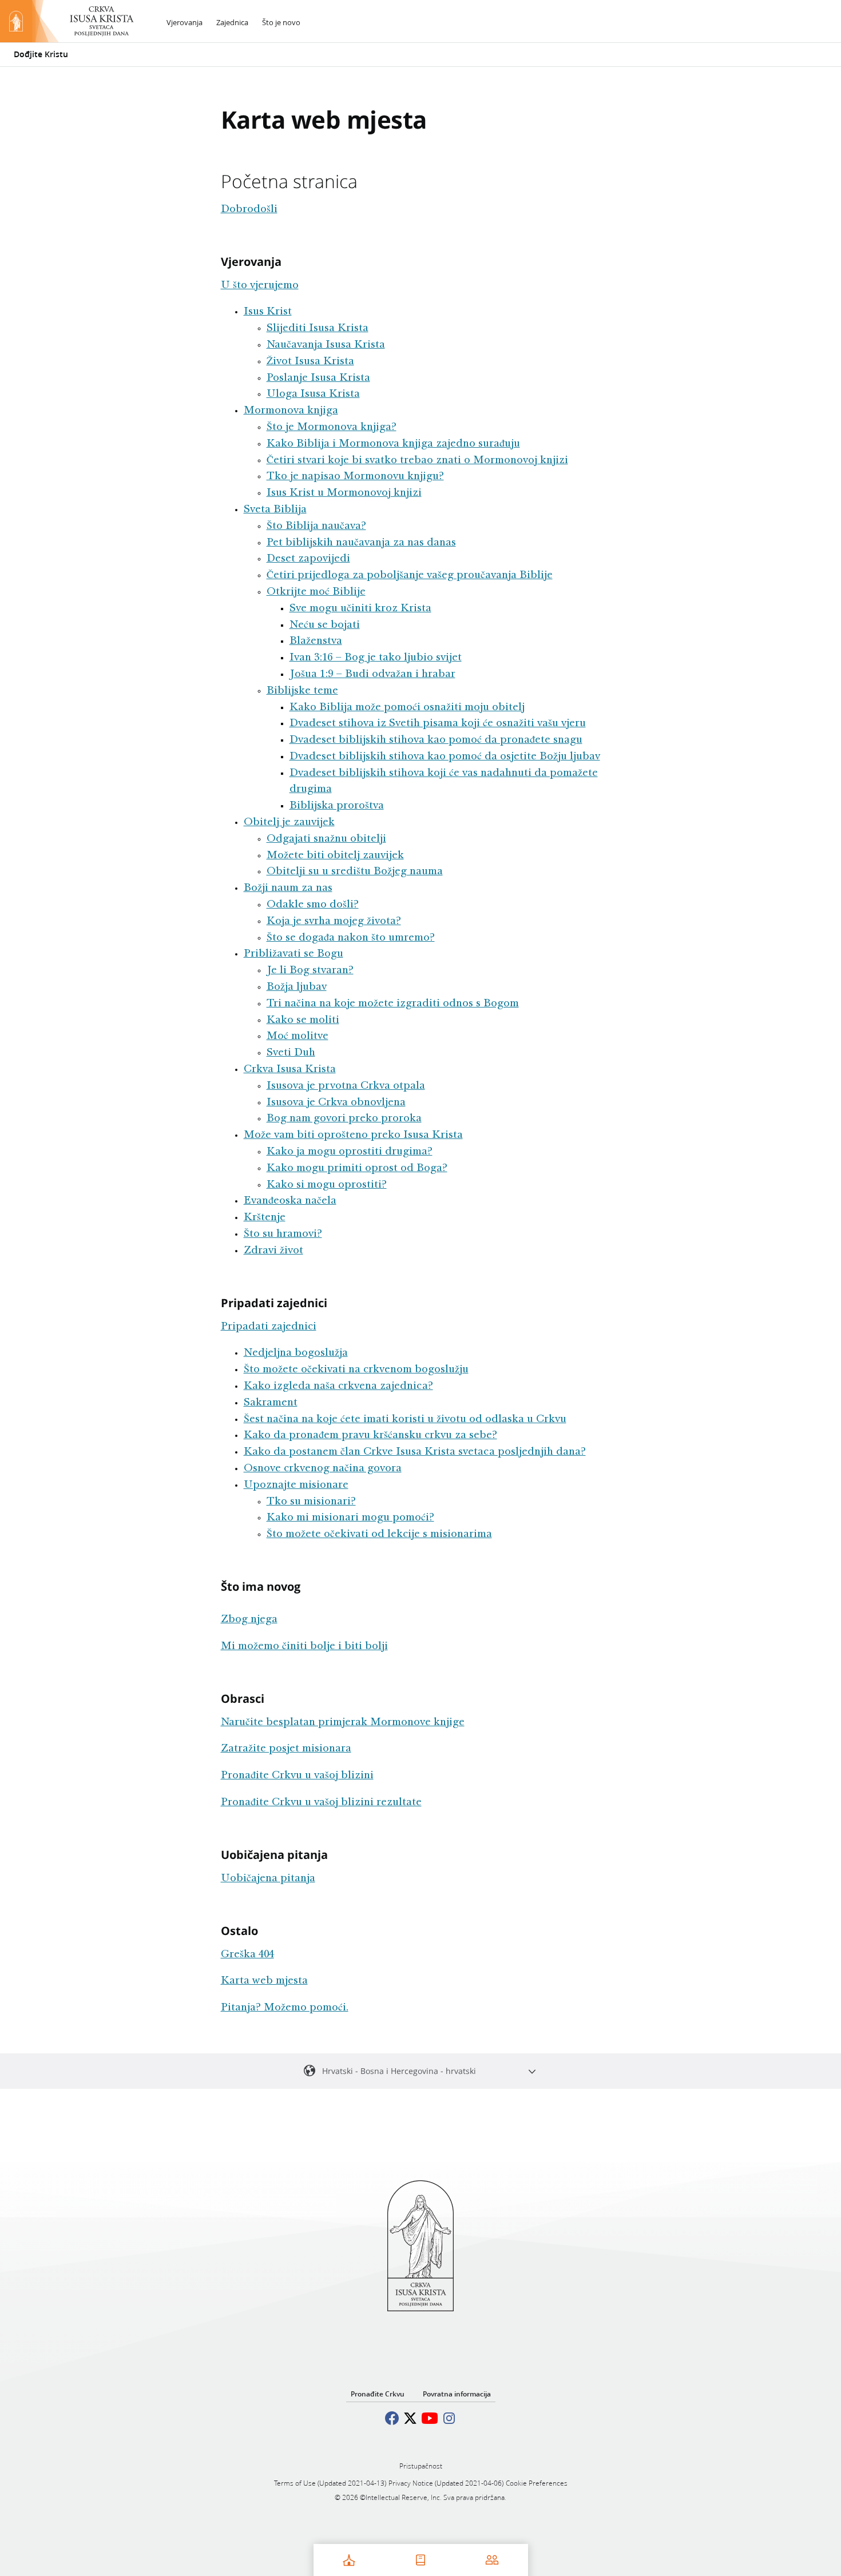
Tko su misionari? (311, 1502)
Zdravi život (273, 1251)
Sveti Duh (291, 1053)
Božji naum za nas (288, 889)
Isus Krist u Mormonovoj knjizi (344, 493)
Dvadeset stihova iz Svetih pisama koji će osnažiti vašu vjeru (438, 724)
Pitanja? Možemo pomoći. (285, 2008)
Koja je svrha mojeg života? (334, 922)
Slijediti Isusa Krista (318, 329)
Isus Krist (268, 312)
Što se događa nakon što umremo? (351, 938)
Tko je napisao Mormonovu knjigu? (355, 477)
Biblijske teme (302, 691)
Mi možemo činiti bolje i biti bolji (304, 1647)
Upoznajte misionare (296, 1486)
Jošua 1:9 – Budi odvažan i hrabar (372, 675)
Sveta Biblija (275, 510)
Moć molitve (297, 1037)
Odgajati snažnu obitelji (326, 839)
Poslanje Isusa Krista (318, 379)
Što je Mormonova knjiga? (332, 428)
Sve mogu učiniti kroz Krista (360, 609)
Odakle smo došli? (313, 905)
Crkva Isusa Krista (290, 1070)
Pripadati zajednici (269, 1327)
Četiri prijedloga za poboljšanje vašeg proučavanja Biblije (410, 576)
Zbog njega (249, 1620)
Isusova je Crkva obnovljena (336, 1103)
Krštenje (265, 1218)
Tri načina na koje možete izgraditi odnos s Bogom (393, 1004)
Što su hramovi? (283, 1235)
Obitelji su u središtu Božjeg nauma (355, 872)
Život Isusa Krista (310, 362)
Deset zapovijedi (308, 559)
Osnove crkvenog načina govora (323, 1469)
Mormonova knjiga (291, 411)
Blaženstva (316, 642)
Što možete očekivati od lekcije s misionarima (379, 1535)
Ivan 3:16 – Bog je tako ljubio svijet (376, 658)
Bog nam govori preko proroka (344, 1119)
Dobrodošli (249, 210)
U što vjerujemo (260, 286)
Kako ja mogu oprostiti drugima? (350, 1152)
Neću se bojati (325, 626)
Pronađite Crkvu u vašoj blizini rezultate (321, 1803)
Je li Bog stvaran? (310, 971)
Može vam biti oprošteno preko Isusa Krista (353, 1136)
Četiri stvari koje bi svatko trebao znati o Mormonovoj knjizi (417, 461)
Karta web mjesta (264, 1981)
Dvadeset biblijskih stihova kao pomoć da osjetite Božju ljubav (445, 757)
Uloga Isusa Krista (313, 395)
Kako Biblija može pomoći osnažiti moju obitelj (407, 708)
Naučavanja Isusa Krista (326, 345)
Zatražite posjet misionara (286, 1749)
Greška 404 (247, 1955)
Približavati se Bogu (293, 954)
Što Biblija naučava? (316, 527)
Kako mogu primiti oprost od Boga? (357, 1169)
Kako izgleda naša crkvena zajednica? (338, 1387)
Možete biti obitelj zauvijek (335, 856)
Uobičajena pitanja (268, 1879)
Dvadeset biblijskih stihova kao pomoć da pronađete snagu (436, 740)
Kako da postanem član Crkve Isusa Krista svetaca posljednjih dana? (415, 1452)
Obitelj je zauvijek (289, 823)
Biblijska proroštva (337, 806)
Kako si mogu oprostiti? (327, 1185)
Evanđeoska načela (290, 1201)
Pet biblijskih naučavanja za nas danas (361, 543)
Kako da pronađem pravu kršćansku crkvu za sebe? (370, 1436)
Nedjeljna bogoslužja (296, 1353)
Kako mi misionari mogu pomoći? (350, 1518)
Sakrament (271, 1403)
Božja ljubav (297, 988)
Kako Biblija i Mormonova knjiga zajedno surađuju (393, 444)
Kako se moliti (303, 1021)
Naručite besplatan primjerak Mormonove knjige (343, 1723)
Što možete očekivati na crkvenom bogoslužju (356, 1370)
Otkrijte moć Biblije (316, 592)
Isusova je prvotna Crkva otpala (346, 1086)
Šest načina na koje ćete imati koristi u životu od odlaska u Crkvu (405, 1420)
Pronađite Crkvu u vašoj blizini (297, 1776)
